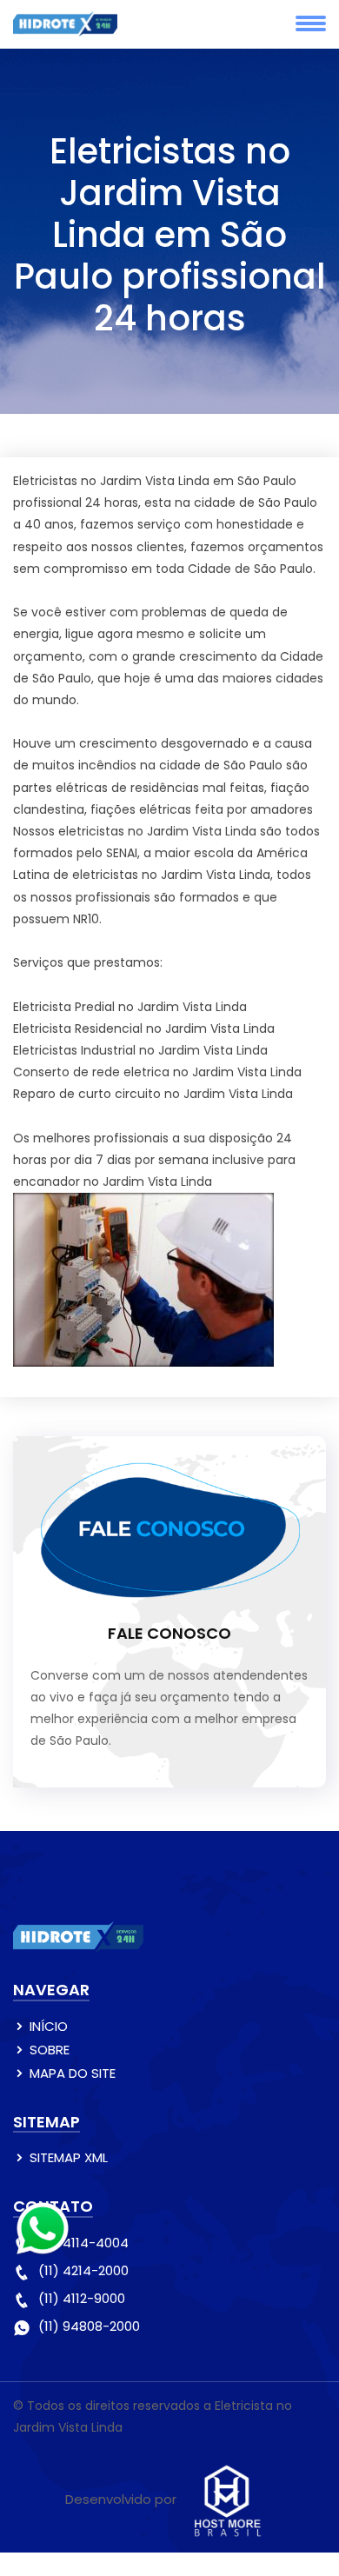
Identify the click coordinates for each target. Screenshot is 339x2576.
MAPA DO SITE (73, 2073)
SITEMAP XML (69, 2157)
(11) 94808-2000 (89, 2326)
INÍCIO (49, 2026)
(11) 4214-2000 (83, 2270)
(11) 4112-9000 (82, 2298)
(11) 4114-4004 (83, 2243)
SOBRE (50, 2050)
